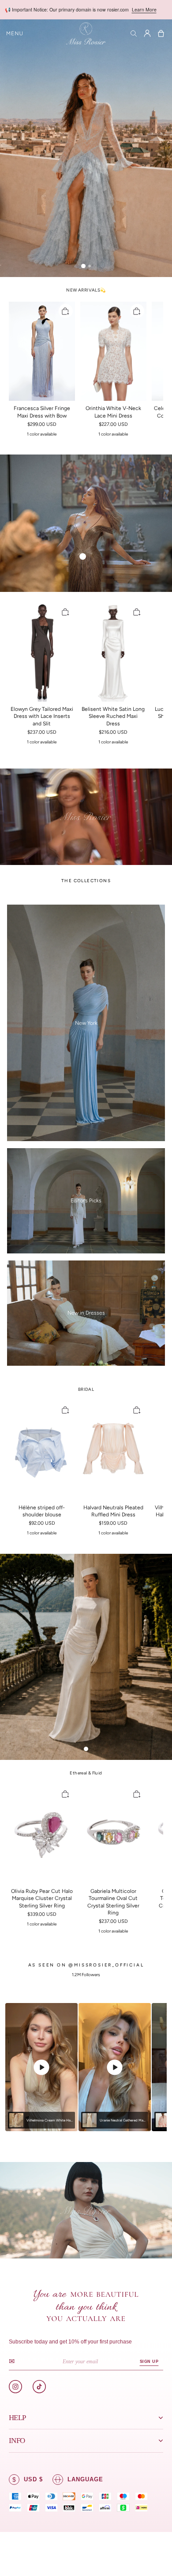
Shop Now (140, 9)
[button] (15, 33)
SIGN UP (149, 2362)
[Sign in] (147, 33)
